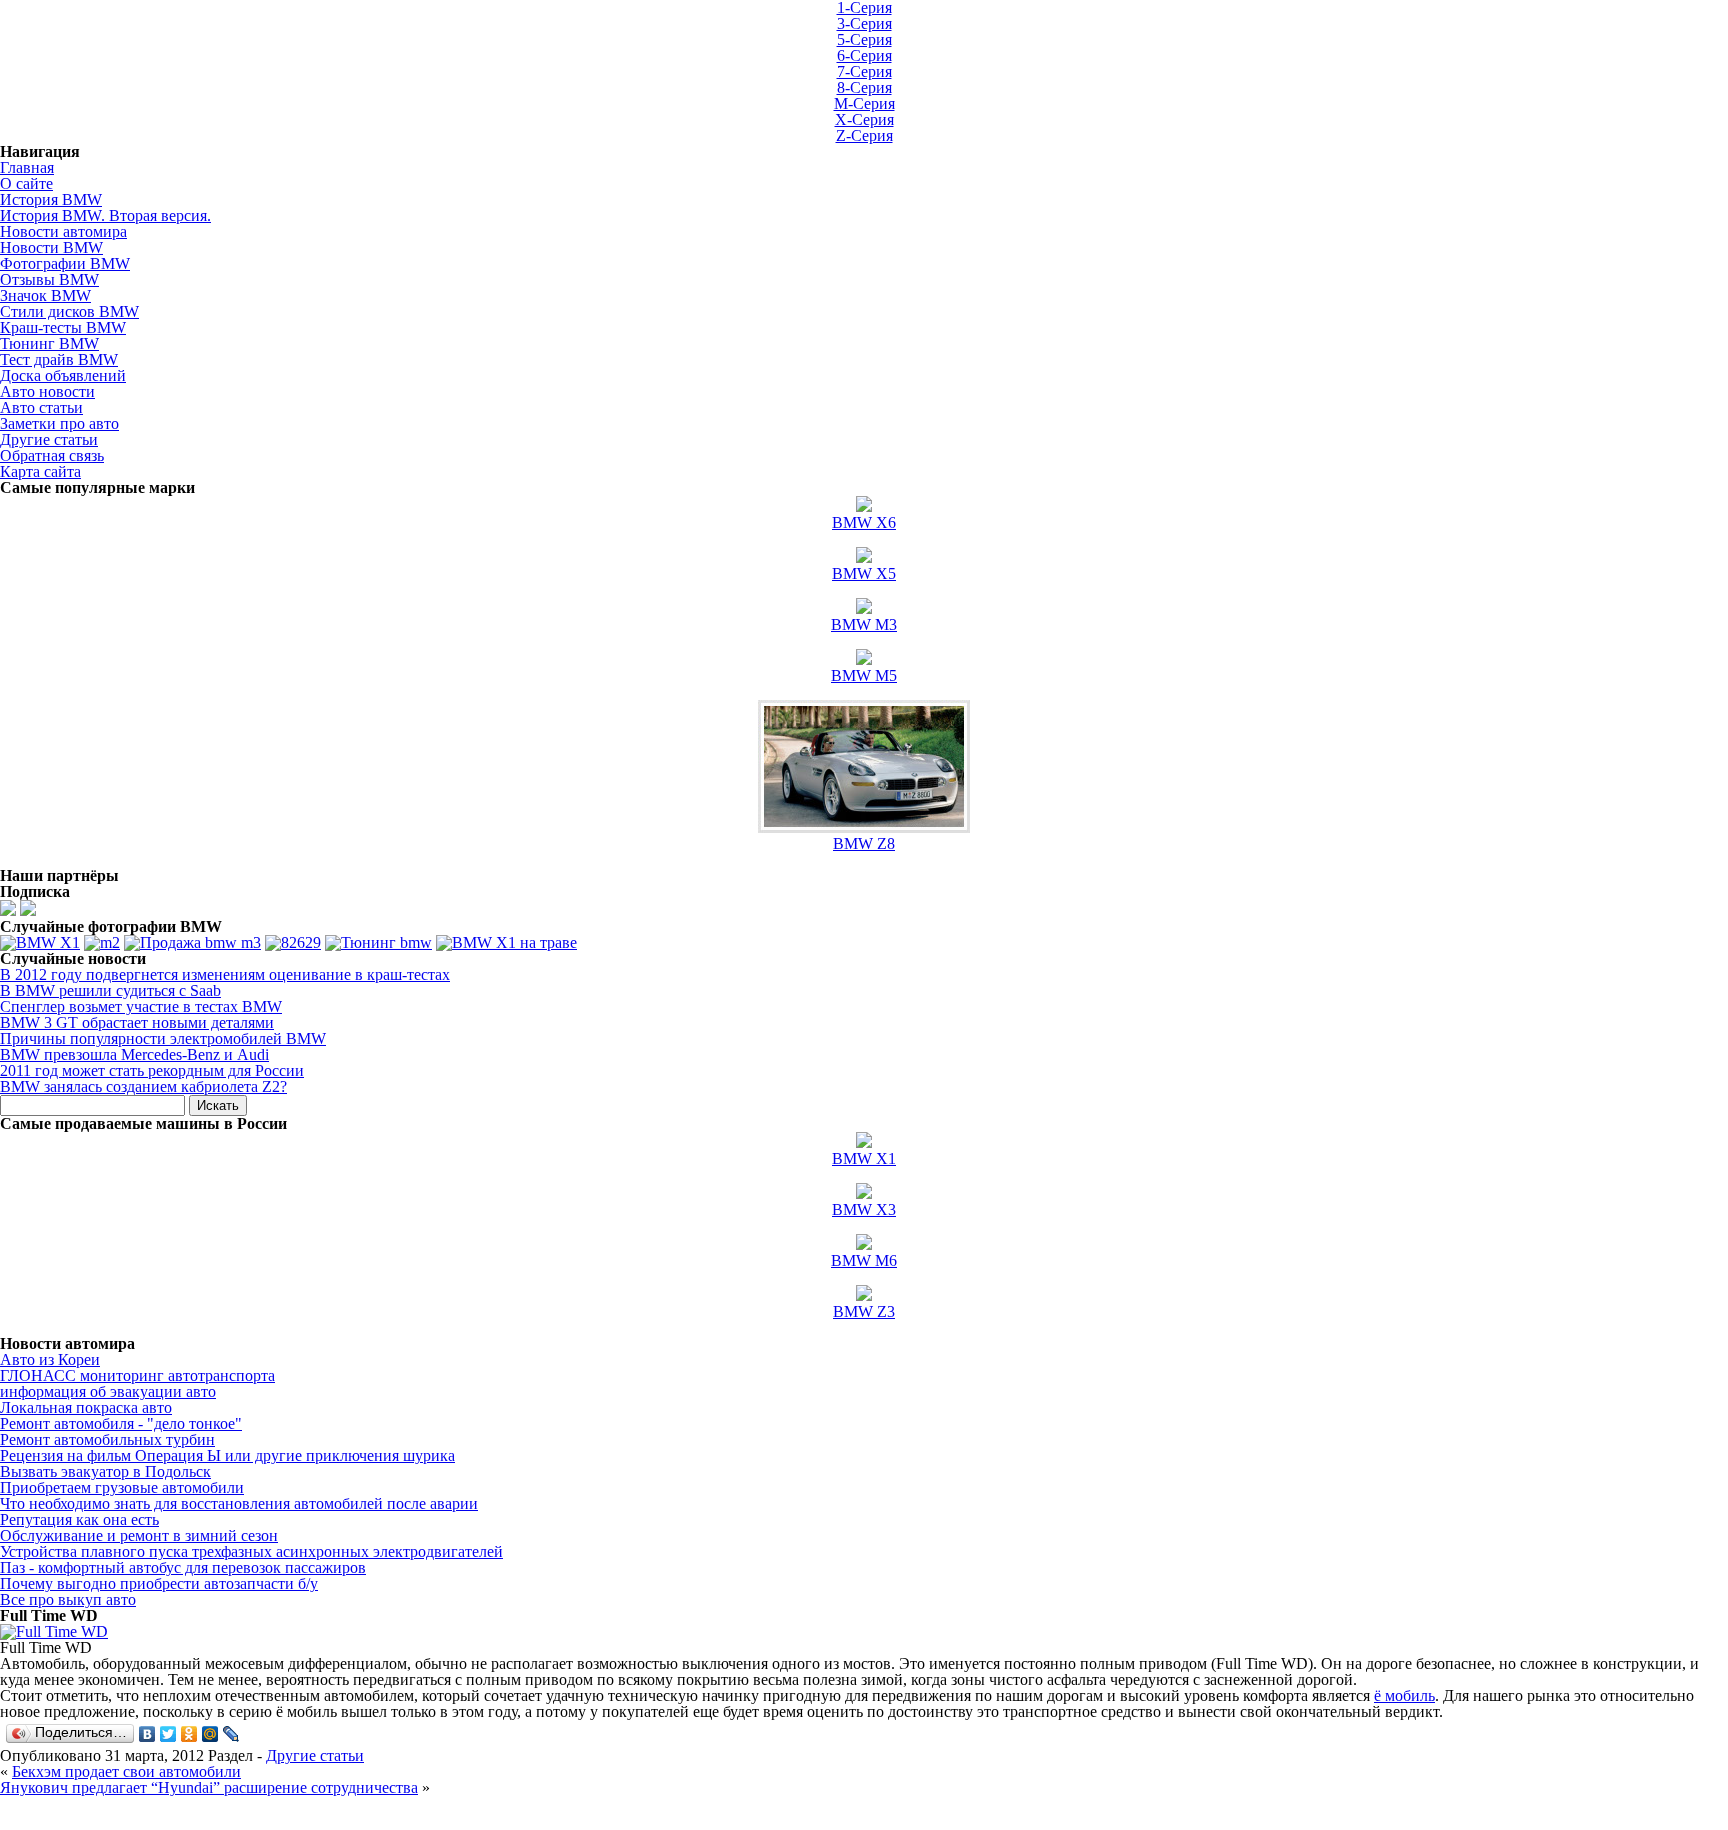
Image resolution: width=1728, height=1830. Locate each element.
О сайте (26, 183)
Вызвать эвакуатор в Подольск (105, 1471)
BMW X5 (864, 573)
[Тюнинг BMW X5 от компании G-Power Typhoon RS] (378, 942)
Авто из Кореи (50, 1359)
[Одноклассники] (189, 1734)
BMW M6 (864, 1260)
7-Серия (864, 71)
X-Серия (864, 119)
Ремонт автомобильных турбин (107, 1439)
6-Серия (864, 55)
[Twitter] (168, 1734)
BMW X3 (864, 1209)
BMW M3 (864, 624)
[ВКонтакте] (147, 1734)
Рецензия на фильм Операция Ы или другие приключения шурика (227, 1455)
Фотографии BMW (65, 263)
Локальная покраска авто (86, 1407)
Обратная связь (52, 455)
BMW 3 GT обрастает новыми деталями (137, 1022)
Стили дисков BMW (69, 311)
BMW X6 (864, 522)
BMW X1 (864, 1158)
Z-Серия (864, 135)
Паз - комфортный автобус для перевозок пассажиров (183, 1567)
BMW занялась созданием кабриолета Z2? (143, 1086)
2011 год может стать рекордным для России (152, 1070)
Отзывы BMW (49, 279)
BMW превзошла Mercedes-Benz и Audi (134, 1054)
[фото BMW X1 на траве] (506, 942)
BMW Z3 (864, 1311)
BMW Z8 (864, 843)
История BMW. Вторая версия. (105, 215)
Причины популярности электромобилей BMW (163, 1038)
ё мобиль (1404, 1695)
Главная (27, 167)
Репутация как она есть (79, 1519)
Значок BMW (45, 295)
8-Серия (864, 87)
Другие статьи (49, 439)
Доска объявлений (63, 375)
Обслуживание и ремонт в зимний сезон (139, 1535)
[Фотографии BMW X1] (40, 942)
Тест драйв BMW (59, 359)
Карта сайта (40, 471)
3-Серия (864, 23)
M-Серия (864, 103)
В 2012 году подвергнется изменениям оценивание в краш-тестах (225, 974)
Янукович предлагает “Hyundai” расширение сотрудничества (209, 1787)
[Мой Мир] (210, 1734)
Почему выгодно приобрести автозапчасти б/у (159, 1583)
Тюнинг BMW (49, 343)
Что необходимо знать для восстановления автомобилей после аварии (239, 1503)
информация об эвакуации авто (108, 1391)
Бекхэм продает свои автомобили (126, 1771)
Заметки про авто (59, 423)
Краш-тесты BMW (63, 327)
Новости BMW (51, 247)
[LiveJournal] (231, 1734)
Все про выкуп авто (68, 1599)
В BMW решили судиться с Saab (110, 990)
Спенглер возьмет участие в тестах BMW (141, 1006)
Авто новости (47, 391)
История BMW (51, 199)
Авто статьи (41, 407)
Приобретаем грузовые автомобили (122, 1487)
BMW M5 (864, 675)
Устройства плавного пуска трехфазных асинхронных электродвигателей (251, 1551)
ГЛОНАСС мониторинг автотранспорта (137, 1375)
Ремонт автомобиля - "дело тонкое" (121, 1423)
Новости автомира (63, 231)
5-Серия (864, 39)
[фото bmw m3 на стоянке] (192, 942)
